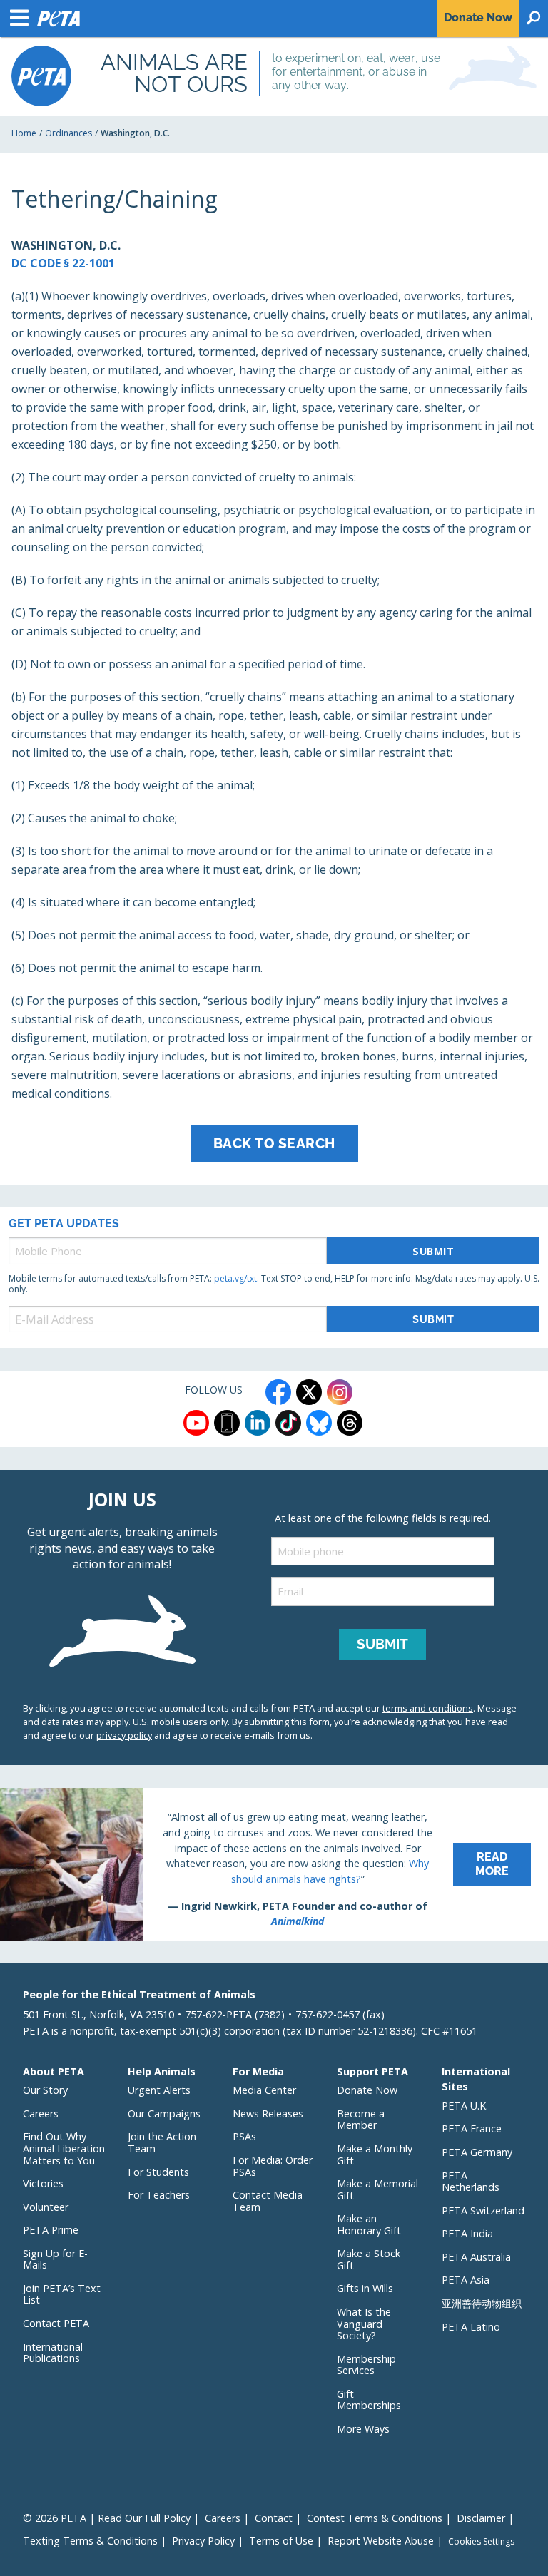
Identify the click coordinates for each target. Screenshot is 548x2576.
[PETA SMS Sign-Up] (227, 1423)
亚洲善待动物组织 (482, 2303)
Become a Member (361, 2120)
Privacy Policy (203, 2541)
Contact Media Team (268, 2201)
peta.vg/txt (235, 1278)
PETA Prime (51, 2230)
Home (24, 133)
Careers (41, 2114)
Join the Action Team (162, 2142)
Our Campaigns (164, 2114)
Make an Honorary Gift (369, 2224)
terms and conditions (428, 1708)
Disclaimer (481, 2518)
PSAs (244, 2136)
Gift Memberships (369, 2400)
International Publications (53, 2353)
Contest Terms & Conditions (375, 2518)
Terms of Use (281, 2541)
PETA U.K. (465, 2106)
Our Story (45, 2090)
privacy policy (124, 1735)
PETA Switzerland (483, 2210)
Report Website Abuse (381, 2541)
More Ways (363, 2429)
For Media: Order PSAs (273, 2166)
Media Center (264, 2090)
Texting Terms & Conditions (90, 2541)
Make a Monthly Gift (375, 2155)
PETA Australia (476, 2257)
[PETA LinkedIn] (258, 1423)
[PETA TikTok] (288, 1423)
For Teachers (159, 2195)
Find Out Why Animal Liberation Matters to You (64, 2148)
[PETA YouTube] (196, 1423)
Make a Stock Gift (369, 2259)
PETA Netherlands (471, 2182)
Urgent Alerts (159, 2090)
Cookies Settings (481, 2542)
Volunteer (46, 2207)
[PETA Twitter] (309, 1392)
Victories (43, 2183)
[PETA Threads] (350, 1423)
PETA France (472, 2128)
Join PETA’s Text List (62, 2294)
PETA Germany (477, 2152)
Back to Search (274, 1143)
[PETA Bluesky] (319, 1423)
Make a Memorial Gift (377, 2189)
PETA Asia (466, 2280)
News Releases (268, 2114)
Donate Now (367, 2090)
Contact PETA (56, 2323)
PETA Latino (471, 2327)
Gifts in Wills (365, 2288)
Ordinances (68, 133)
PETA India (467, 2233)
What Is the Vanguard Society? (364, 2324)
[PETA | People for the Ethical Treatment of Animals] (41, 76)
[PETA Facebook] (278, 1392)
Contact (274, 2518)
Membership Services (366, 2365)
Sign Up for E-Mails (55, 2259)
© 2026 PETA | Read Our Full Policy (107, 2518)
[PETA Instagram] (340, 1392)
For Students (158, 2172)
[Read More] (274, 1864)
